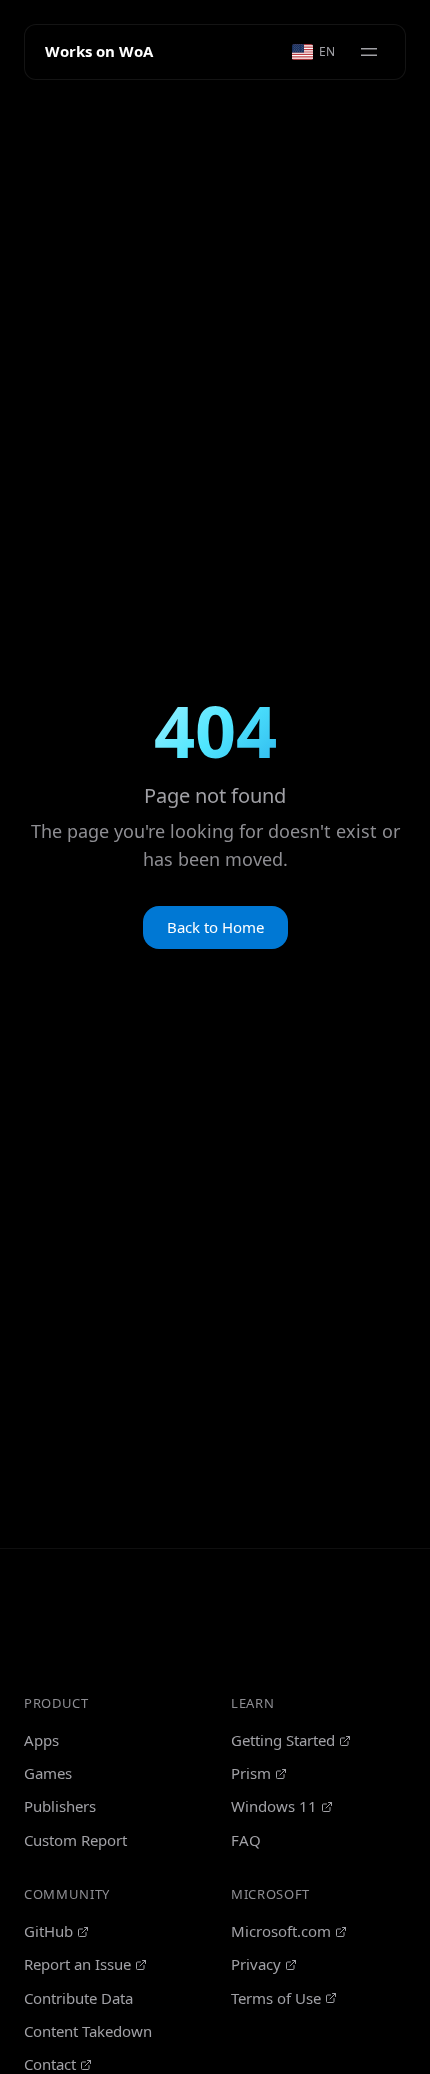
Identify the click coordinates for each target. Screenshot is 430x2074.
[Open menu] (369, 52)
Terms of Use (276, 1998)
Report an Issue (77, 1964)
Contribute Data (78, 1998)
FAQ (246, 1840)
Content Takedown (88, 2031)
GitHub (48, 1931)
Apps (41, 1740)
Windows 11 (274, 1806)
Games (48, 1773)
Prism (251, 1773)
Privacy (256, 1964)
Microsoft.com (281, 1931)
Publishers (60, 1806)
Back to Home (215, 927)
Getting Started (283, 1740)
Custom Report (75, 1840)
